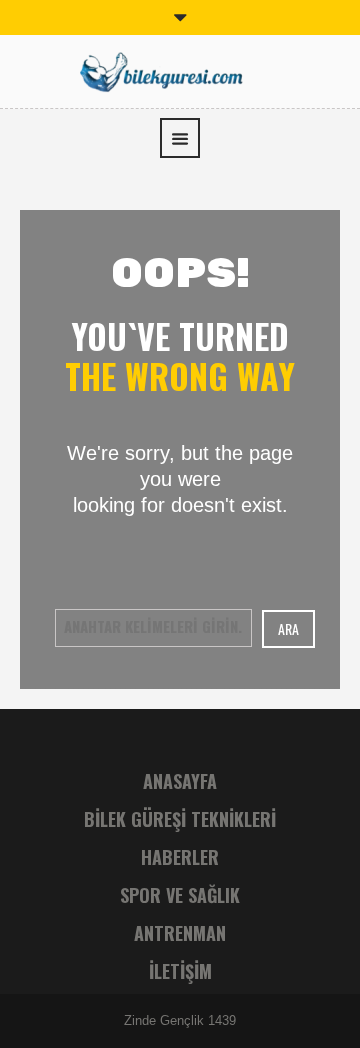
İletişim (180, 971)
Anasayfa (180, 781)
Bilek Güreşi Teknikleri (180, 819)
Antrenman (180, 933)
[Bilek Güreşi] (180, 69)
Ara (288, 628)
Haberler (180, 857)
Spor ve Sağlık (180, 895)
